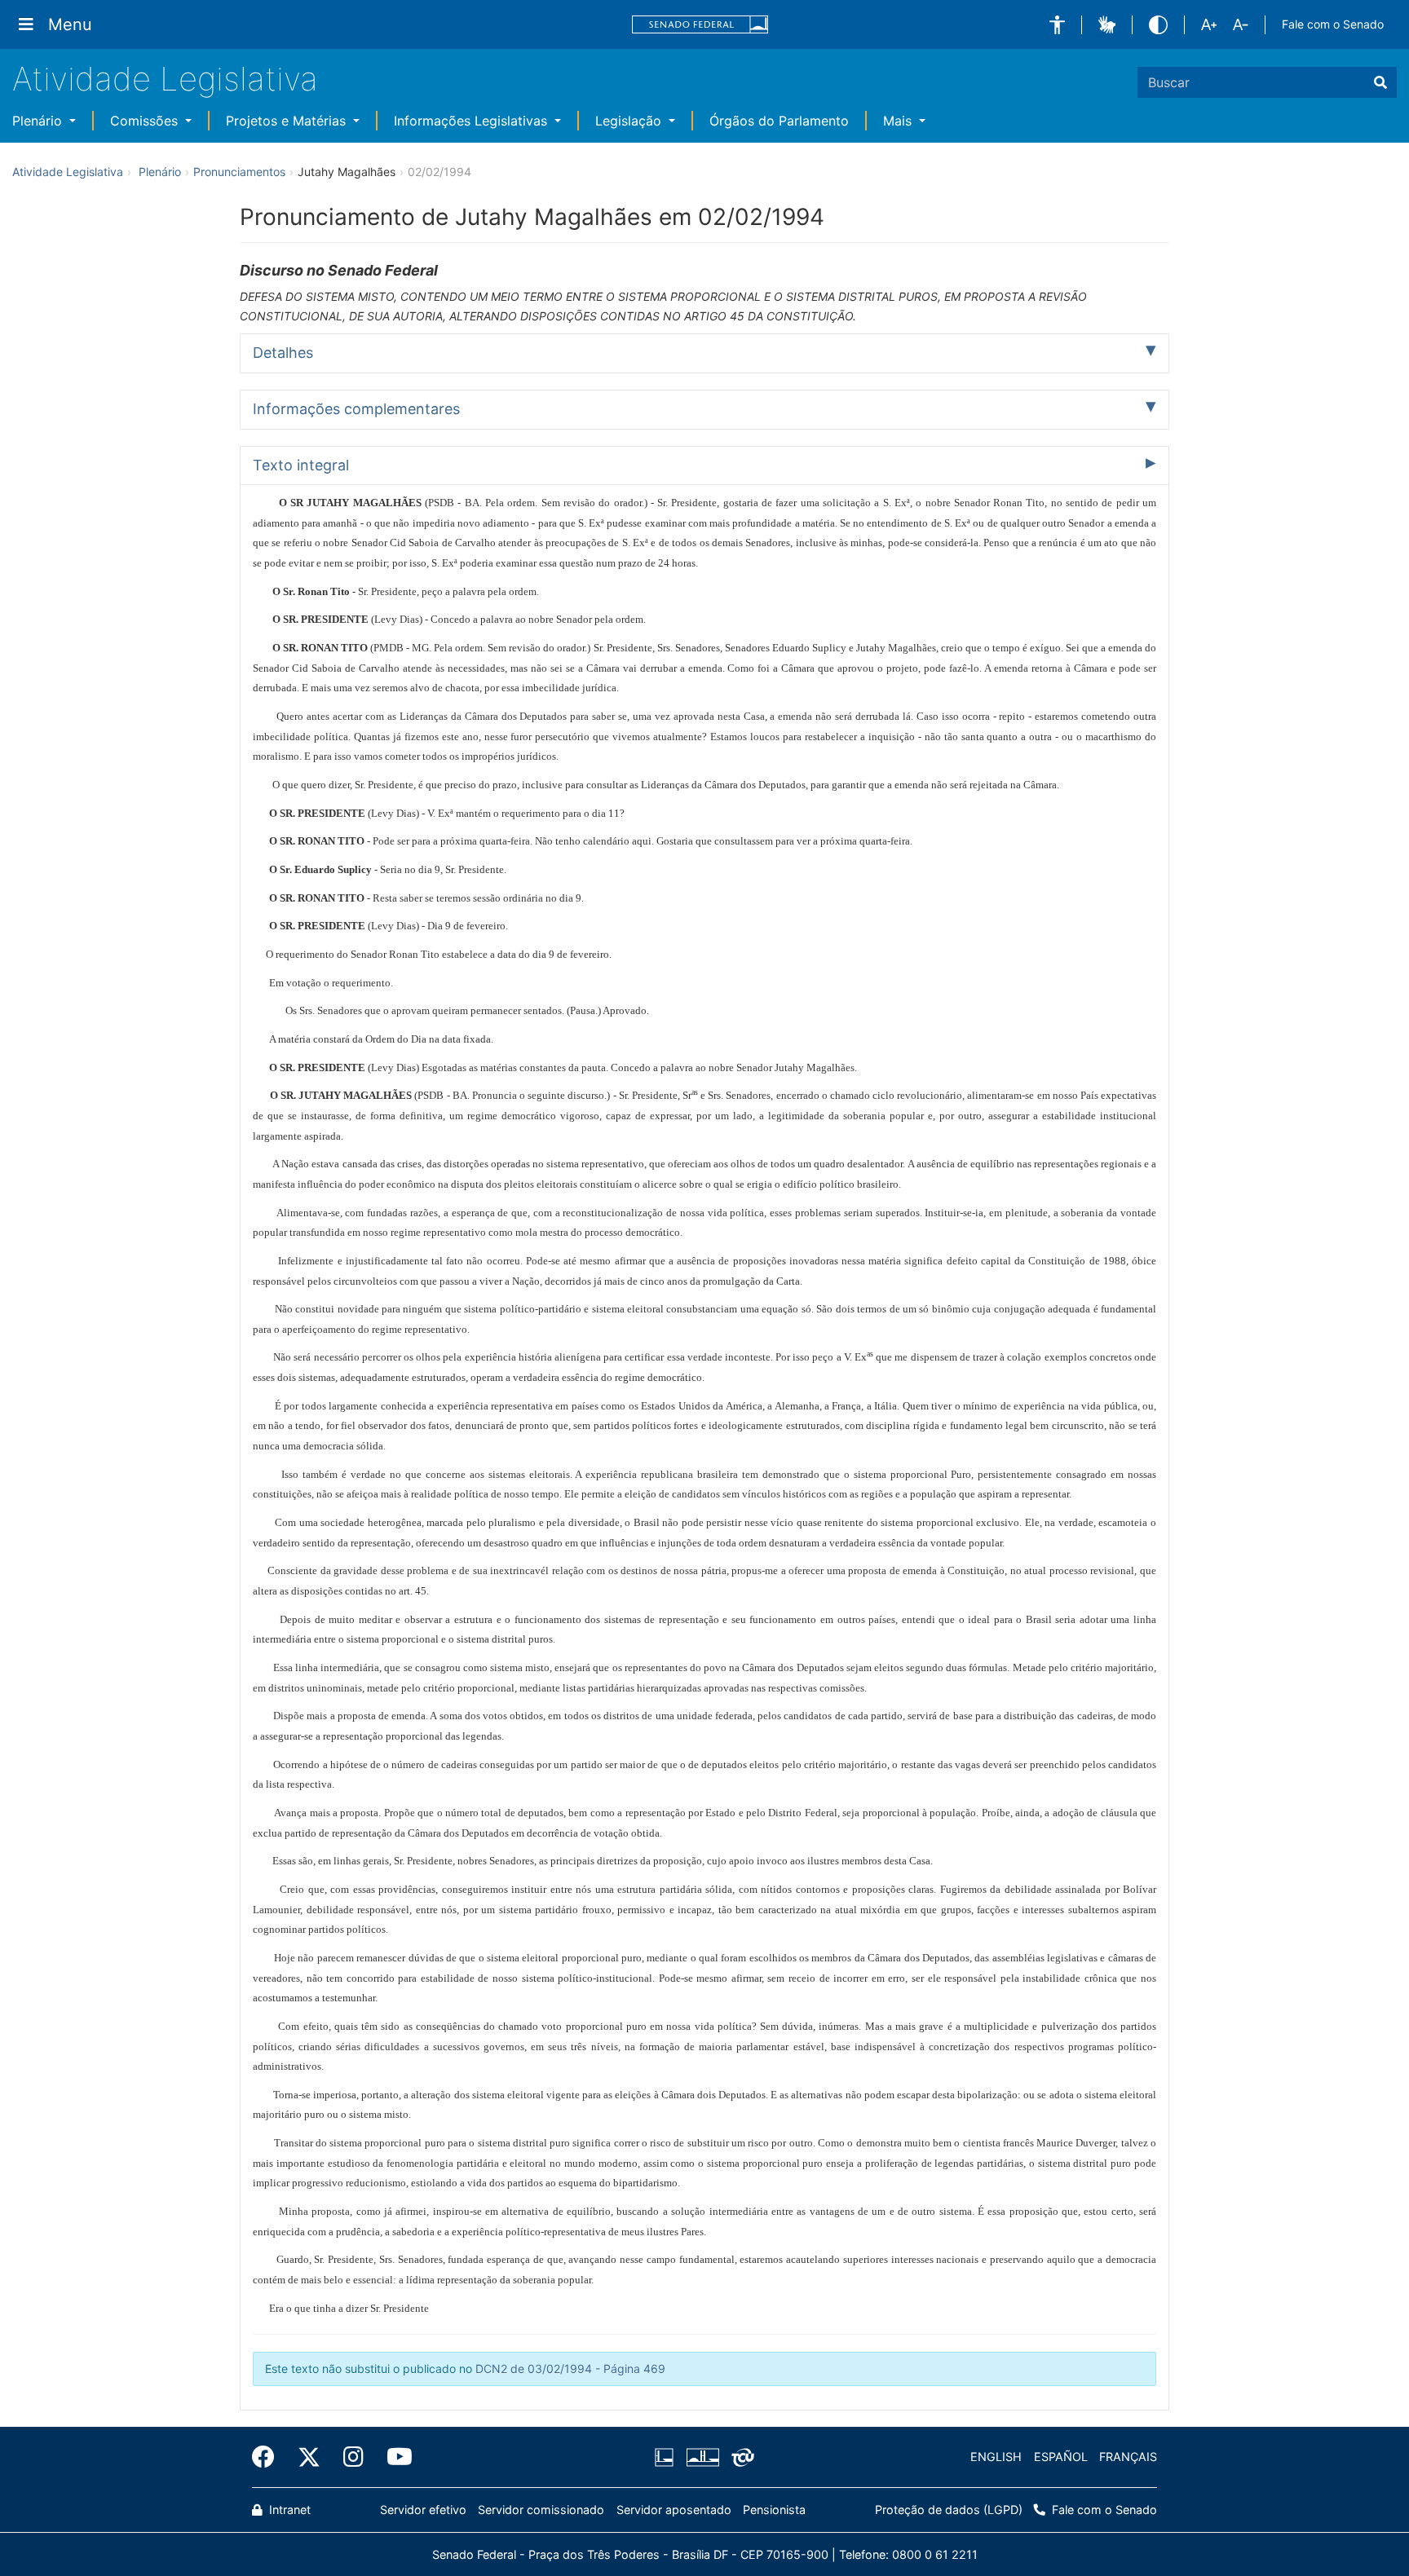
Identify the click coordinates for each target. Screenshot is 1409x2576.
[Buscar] (1380, 82)
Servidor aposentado (674, 2510)
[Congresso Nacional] (702, 2457)
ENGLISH (996, 2457)
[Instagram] (353, 2457)
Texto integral (301, 465)
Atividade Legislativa (165, 79)
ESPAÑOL (1061, 2457)
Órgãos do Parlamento (779, 121)
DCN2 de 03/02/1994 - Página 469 (570, 2369)
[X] (309, 2457)
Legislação (630, 121)
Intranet (288, 2510)
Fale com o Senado (1333, 24)
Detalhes (283, 353)
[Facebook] (269, 2457)
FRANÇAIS (1128, 2457)
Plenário (39, 121)
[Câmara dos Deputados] (667, 2457)
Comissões (146, 121)
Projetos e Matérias (288, 121)
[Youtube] (394, 2457)
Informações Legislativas (473, 121)
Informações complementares (356, 409)
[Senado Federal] (700, 25)
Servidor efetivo (423, 2510)
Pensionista (774, 2510)
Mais (899, 121)
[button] (1057, 25)
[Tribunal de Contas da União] (740, 2457)
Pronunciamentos (239, 172)
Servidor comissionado (541, 2510)
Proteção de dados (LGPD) (949, 2510)
